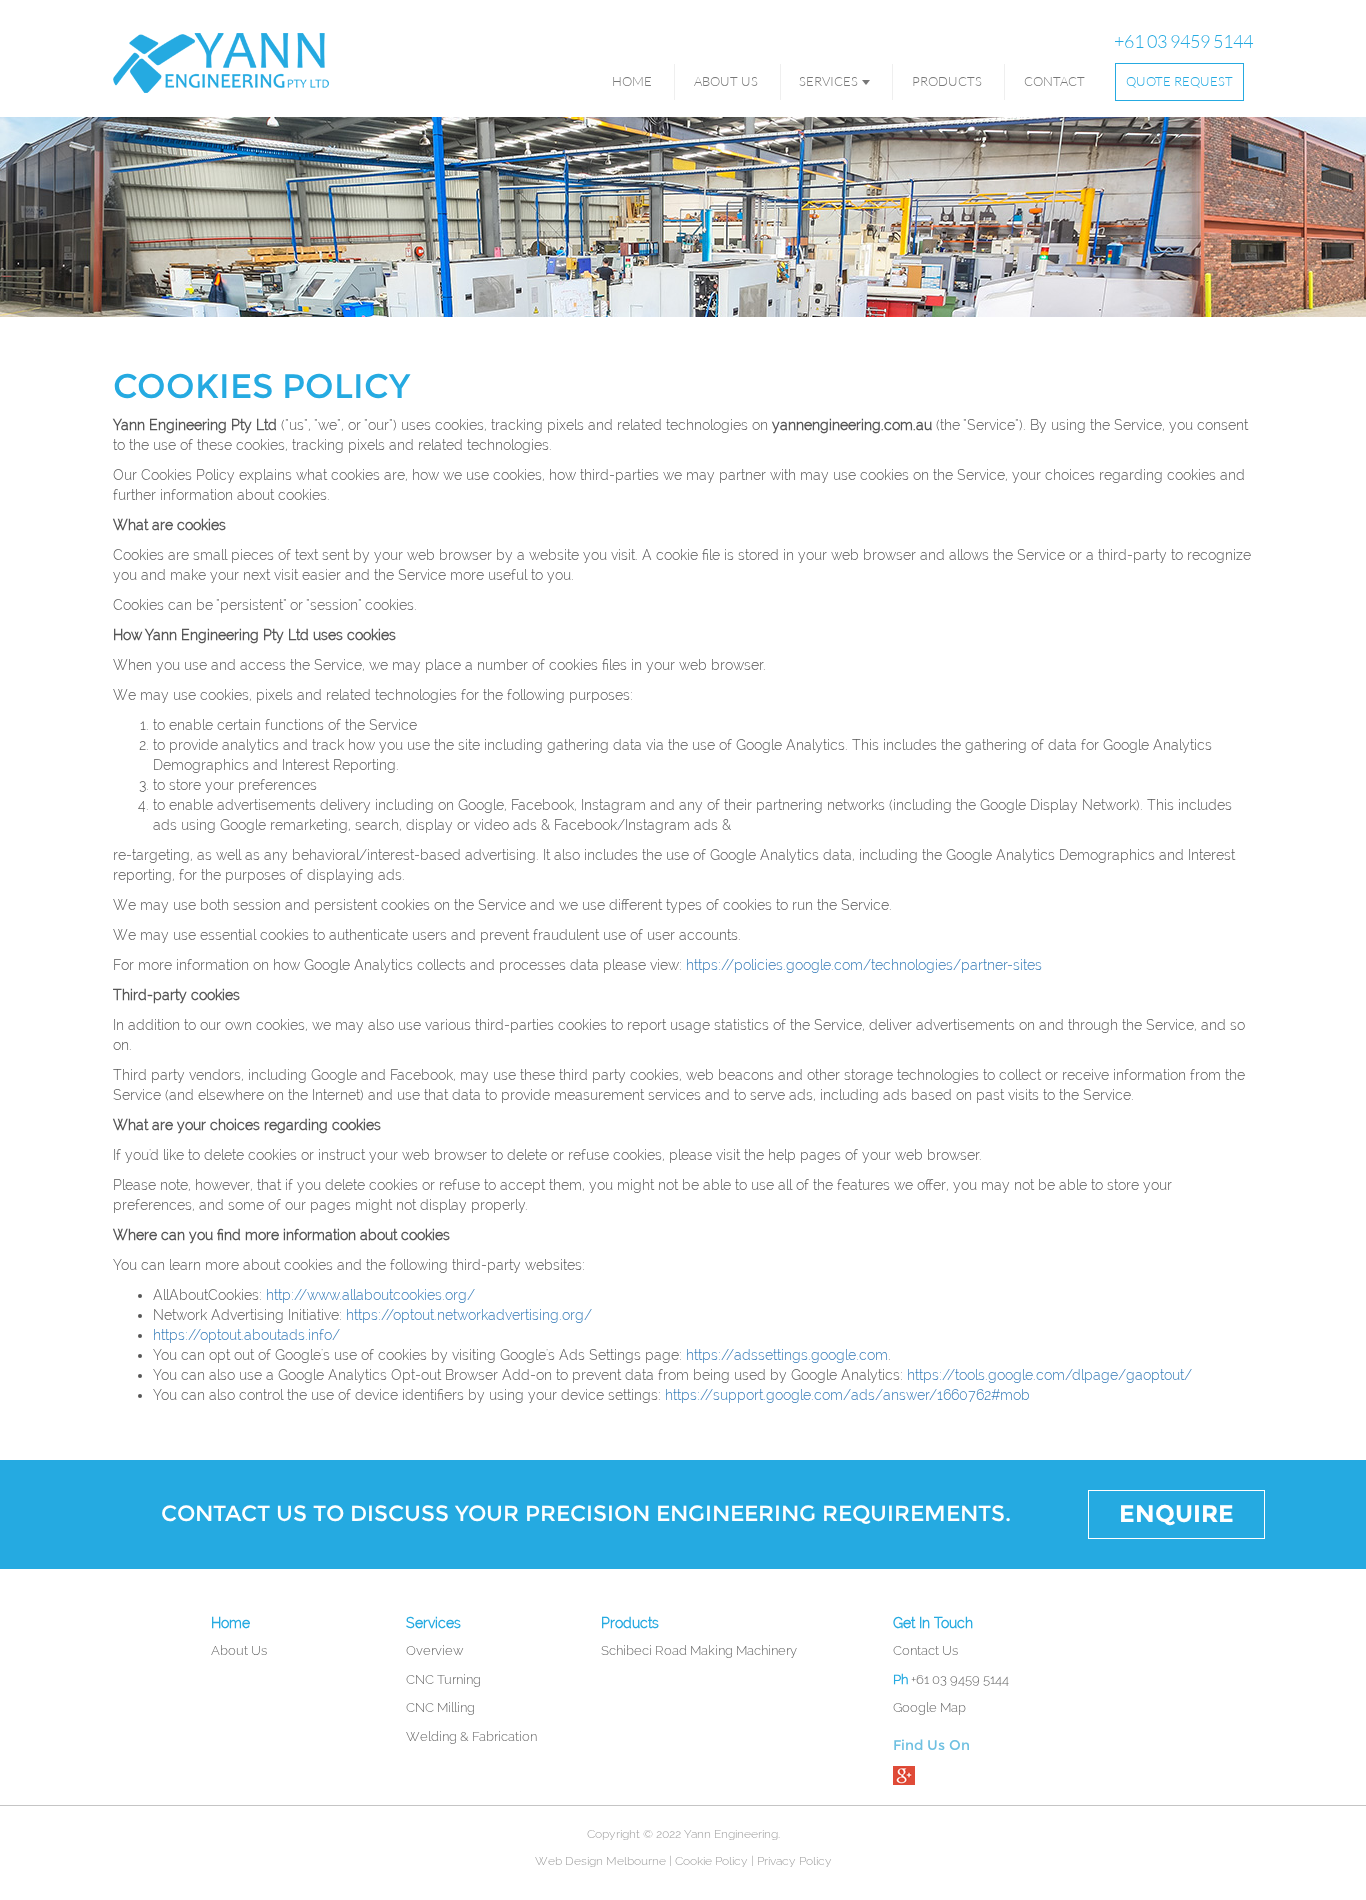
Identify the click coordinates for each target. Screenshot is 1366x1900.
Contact (1054, 81)
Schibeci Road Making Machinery (699, 1650)
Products (947, 81)
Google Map (929, 1707)
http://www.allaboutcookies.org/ (370, 1295)
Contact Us (925, 1650)
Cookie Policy (711, 1861)
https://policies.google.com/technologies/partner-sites (864, 965)
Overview (434, 1650)
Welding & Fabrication (471, 1736)
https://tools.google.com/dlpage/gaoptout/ (1049, 1375)
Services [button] (828, 81)
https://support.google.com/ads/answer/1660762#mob (847, 1395)
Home (632, 81)
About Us (726, 81)
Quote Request (1179, 81)
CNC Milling (440, 1707)
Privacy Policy (794, 1861)
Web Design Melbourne (600, 1861)
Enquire (1176, 1513)
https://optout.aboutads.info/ (246, 1335)
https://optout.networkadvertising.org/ (469, 1315)
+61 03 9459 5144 (1183, 41)
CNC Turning (443, 1679)
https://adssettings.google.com (787, 1355)
